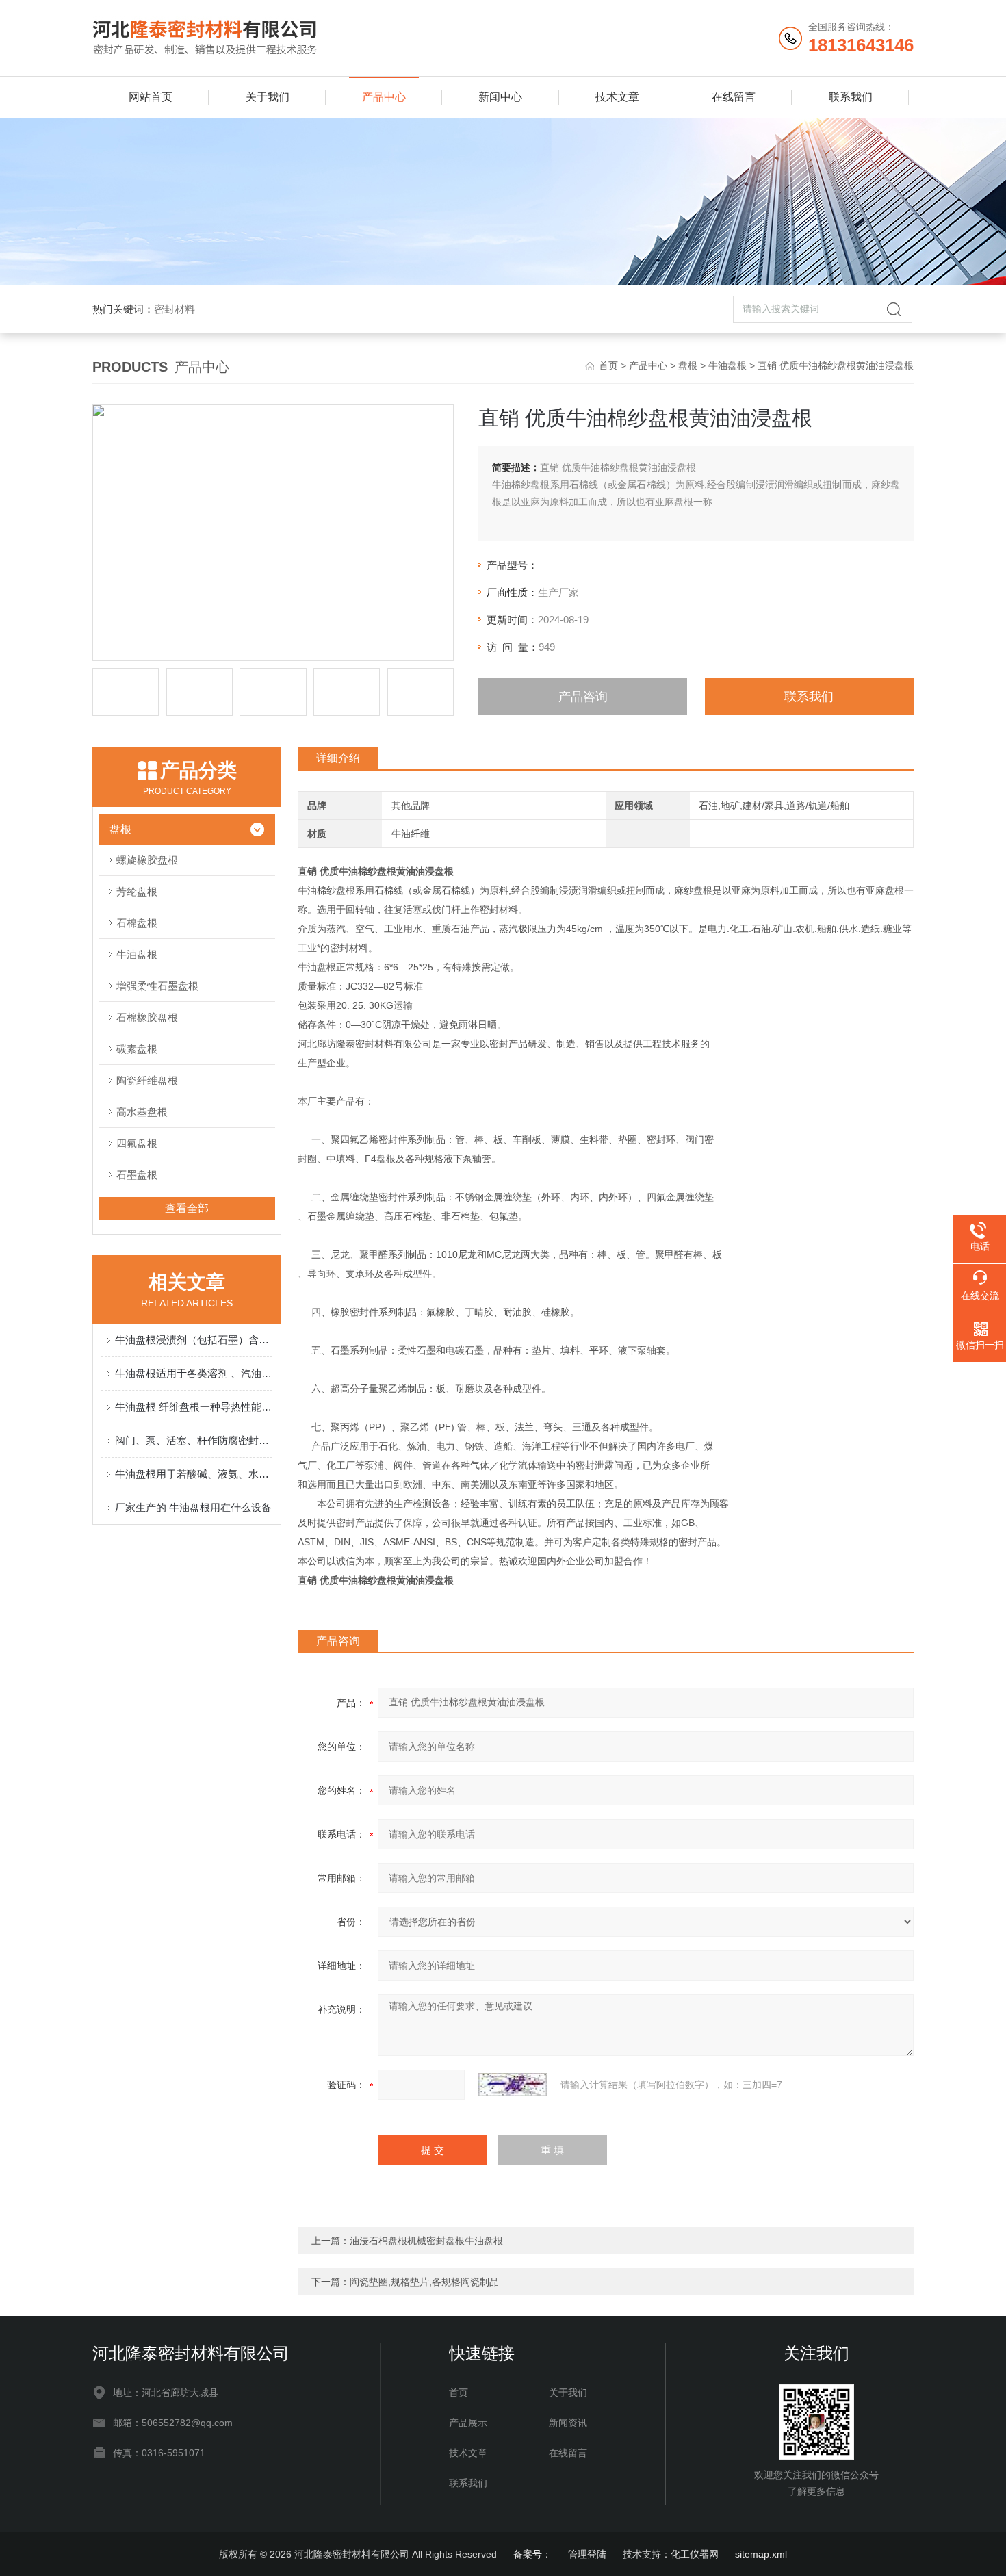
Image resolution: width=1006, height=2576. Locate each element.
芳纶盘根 (137, 891)
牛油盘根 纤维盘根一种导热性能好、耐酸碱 (194, 1407)
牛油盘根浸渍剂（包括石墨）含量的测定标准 (194, 1340)
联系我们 (851, 97)
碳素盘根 (137, 1049)
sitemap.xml (761, 2554)
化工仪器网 (695, 2554)
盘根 (688, 365)
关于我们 (268, 97)
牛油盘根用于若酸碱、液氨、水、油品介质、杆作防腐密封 (194, 1474)
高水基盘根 (142, 1112)
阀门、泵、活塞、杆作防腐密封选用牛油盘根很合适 (194, 1440)
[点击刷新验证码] (513, 2085)
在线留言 (734, 97)
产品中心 (384, 97)
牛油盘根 (727, 365)
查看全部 (187, 1208)
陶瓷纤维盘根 (147, 1080)
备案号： (532, 2554)
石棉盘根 (137, 923)
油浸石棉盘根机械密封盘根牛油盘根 (426, 2241)
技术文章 (617, 97)
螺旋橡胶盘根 (147, 860)
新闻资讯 (568, 2423)
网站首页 (151, 97)
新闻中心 (500, 97)
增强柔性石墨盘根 (157, 986)
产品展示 (468, 2423)
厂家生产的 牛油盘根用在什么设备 (193, 1507)
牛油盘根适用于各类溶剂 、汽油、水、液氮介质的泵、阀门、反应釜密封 (194, 1373)
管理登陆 (587, 2554)
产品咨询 (583, 697)
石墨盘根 (137, 1175)
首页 (608, 365)
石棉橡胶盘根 (147, 1017)
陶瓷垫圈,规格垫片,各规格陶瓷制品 (424, 2282)
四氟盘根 (137, 1143)
